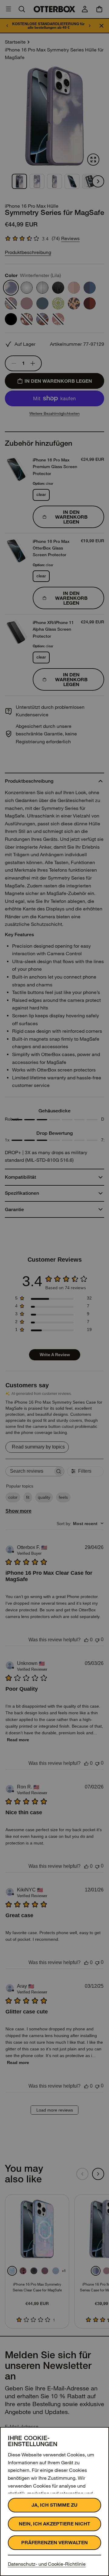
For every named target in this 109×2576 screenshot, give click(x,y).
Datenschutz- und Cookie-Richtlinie (47, 2564)
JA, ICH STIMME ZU (54, 2505)
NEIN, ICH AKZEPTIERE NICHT (54, 2524)
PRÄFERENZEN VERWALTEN (54, 2543)
